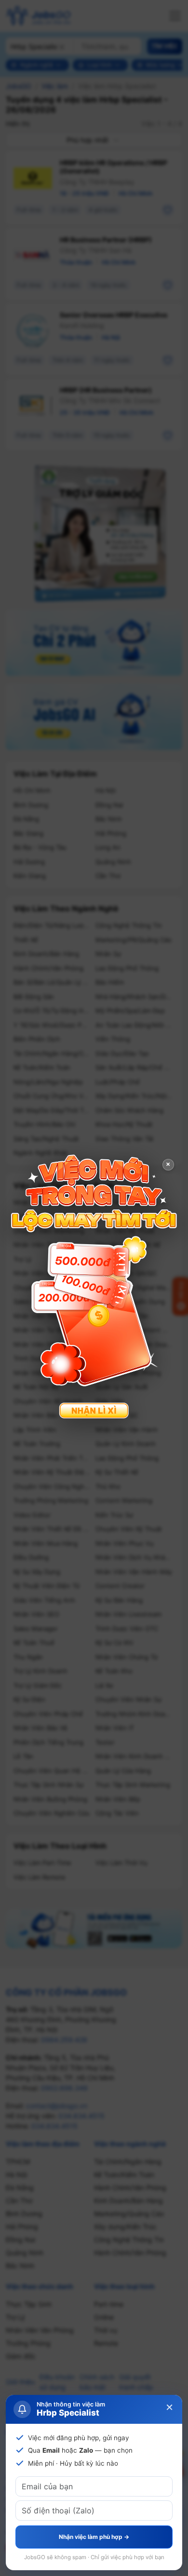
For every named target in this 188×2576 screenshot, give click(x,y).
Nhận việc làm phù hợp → (94, 2537)
